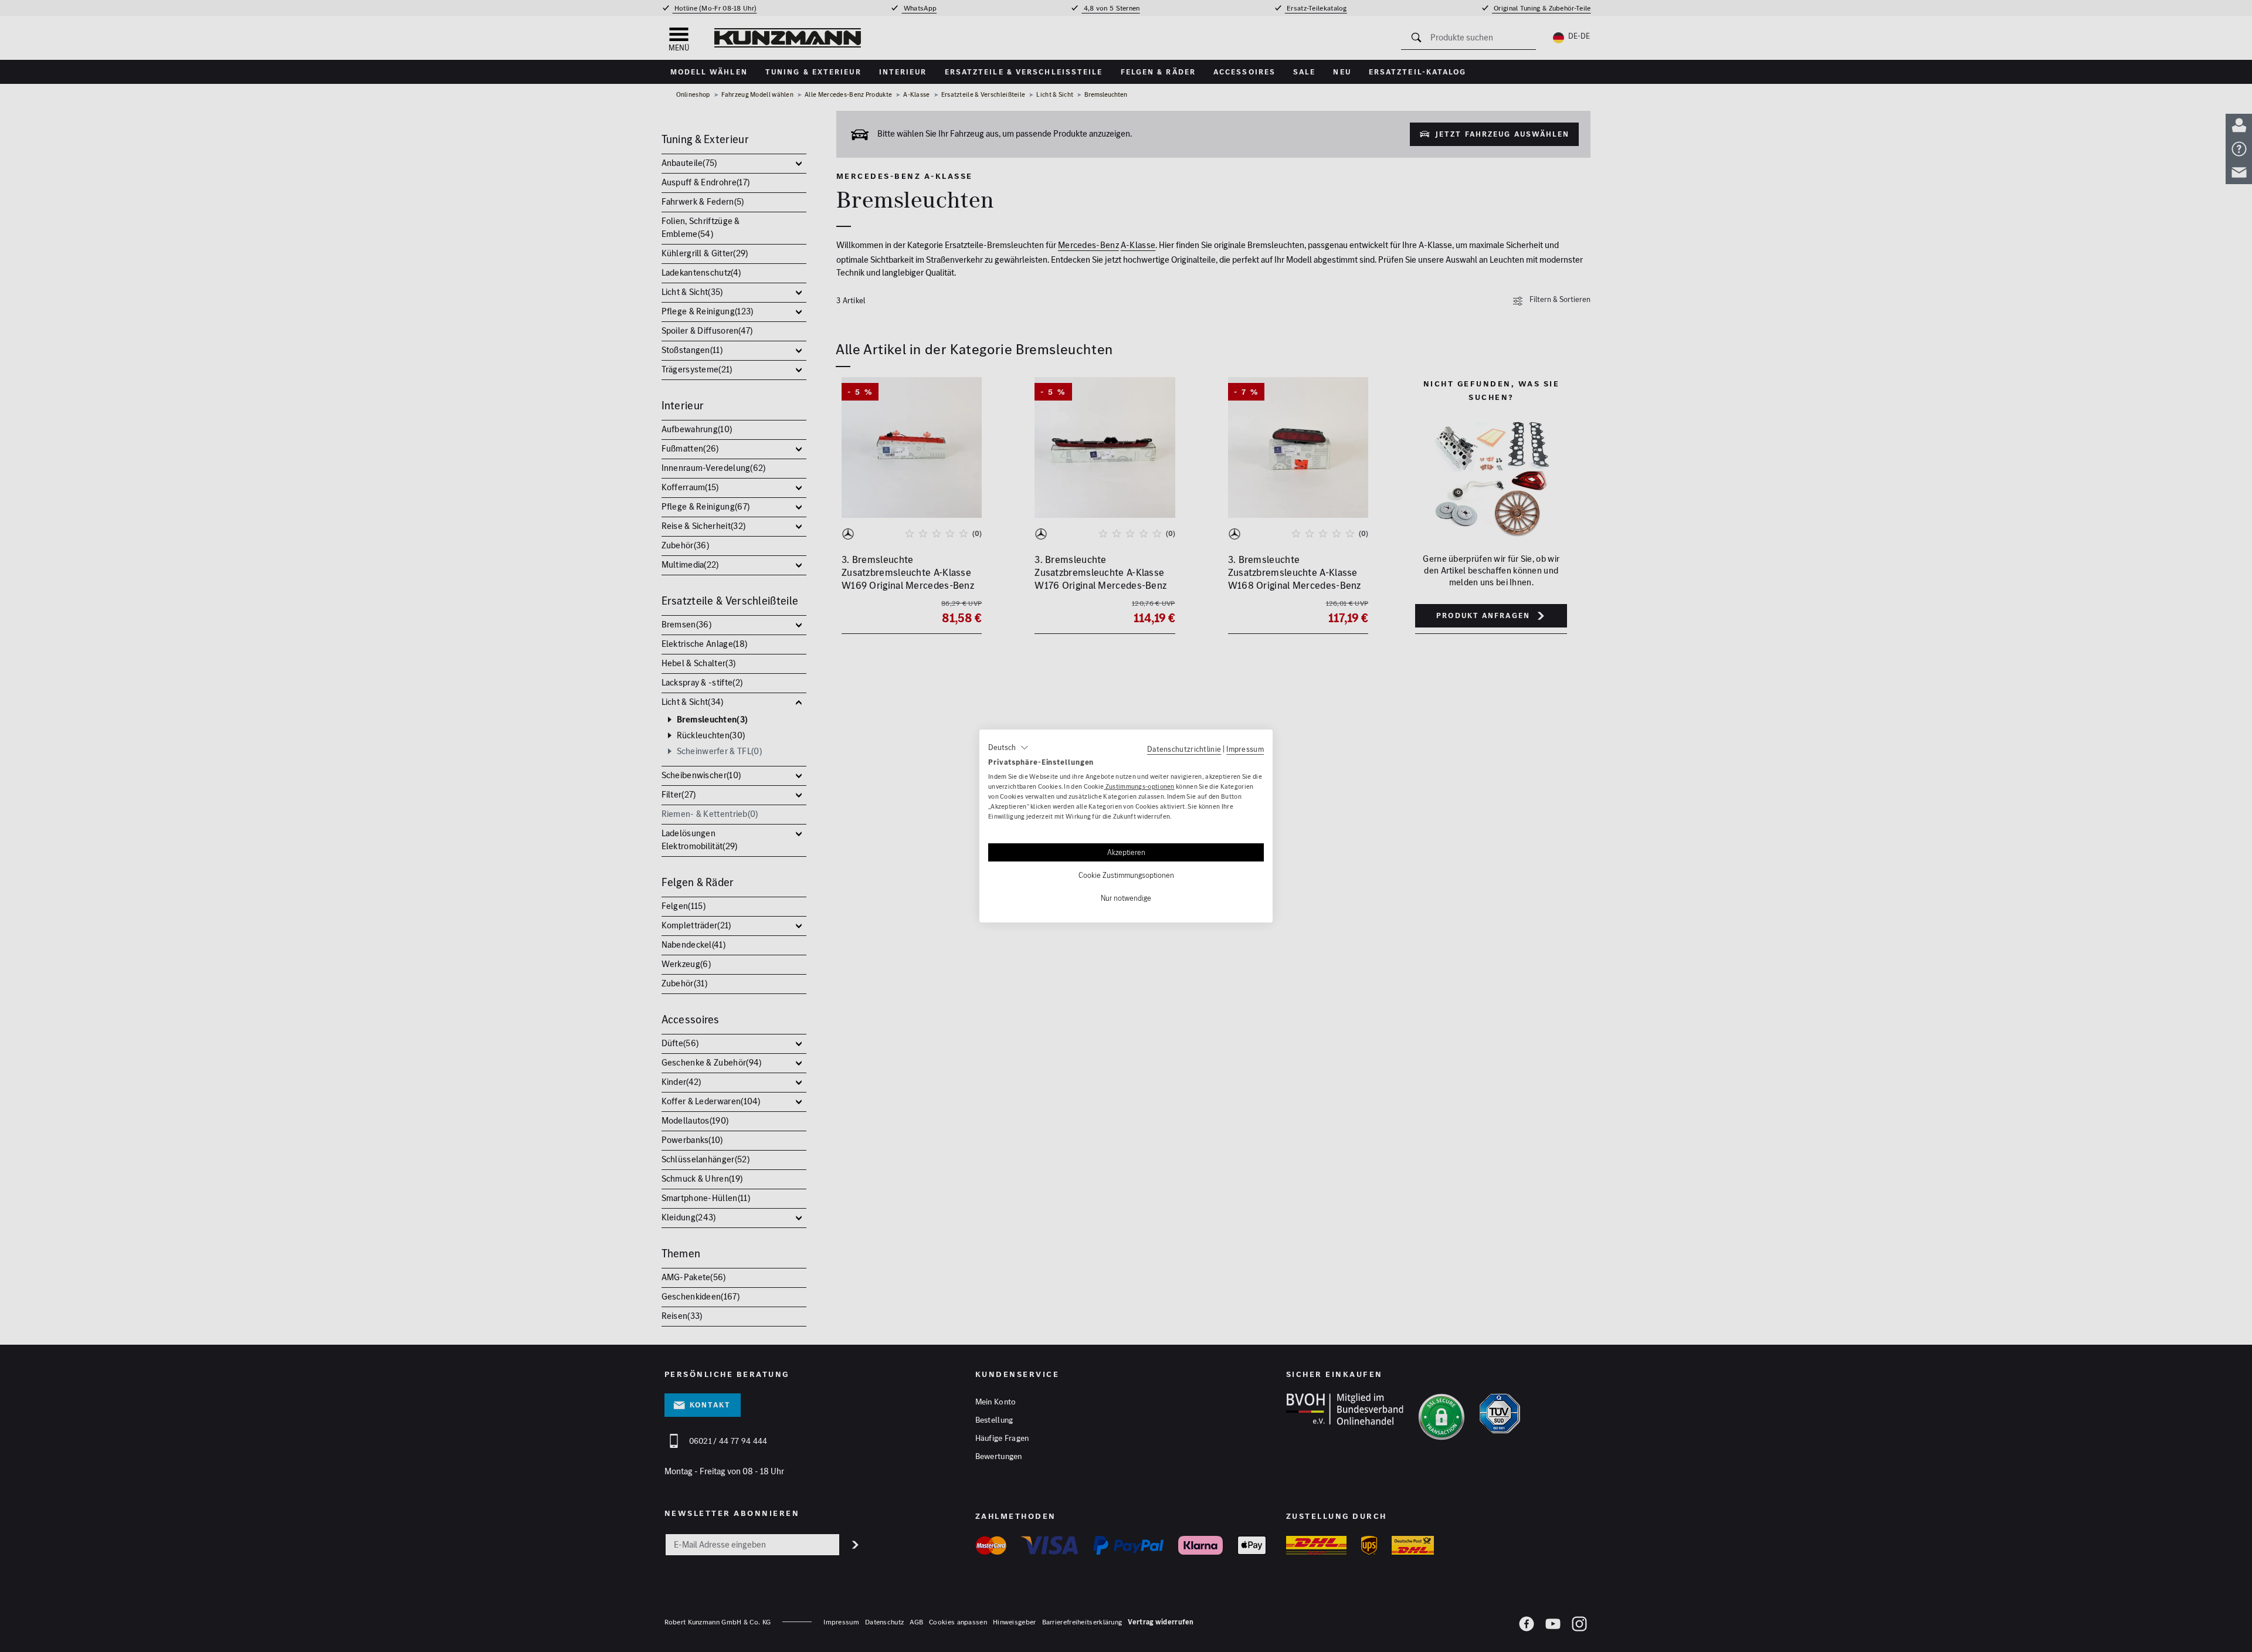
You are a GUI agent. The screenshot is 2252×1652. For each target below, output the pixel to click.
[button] (1008, 748)
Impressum (1245, 749)
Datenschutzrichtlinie (1184, 749)
